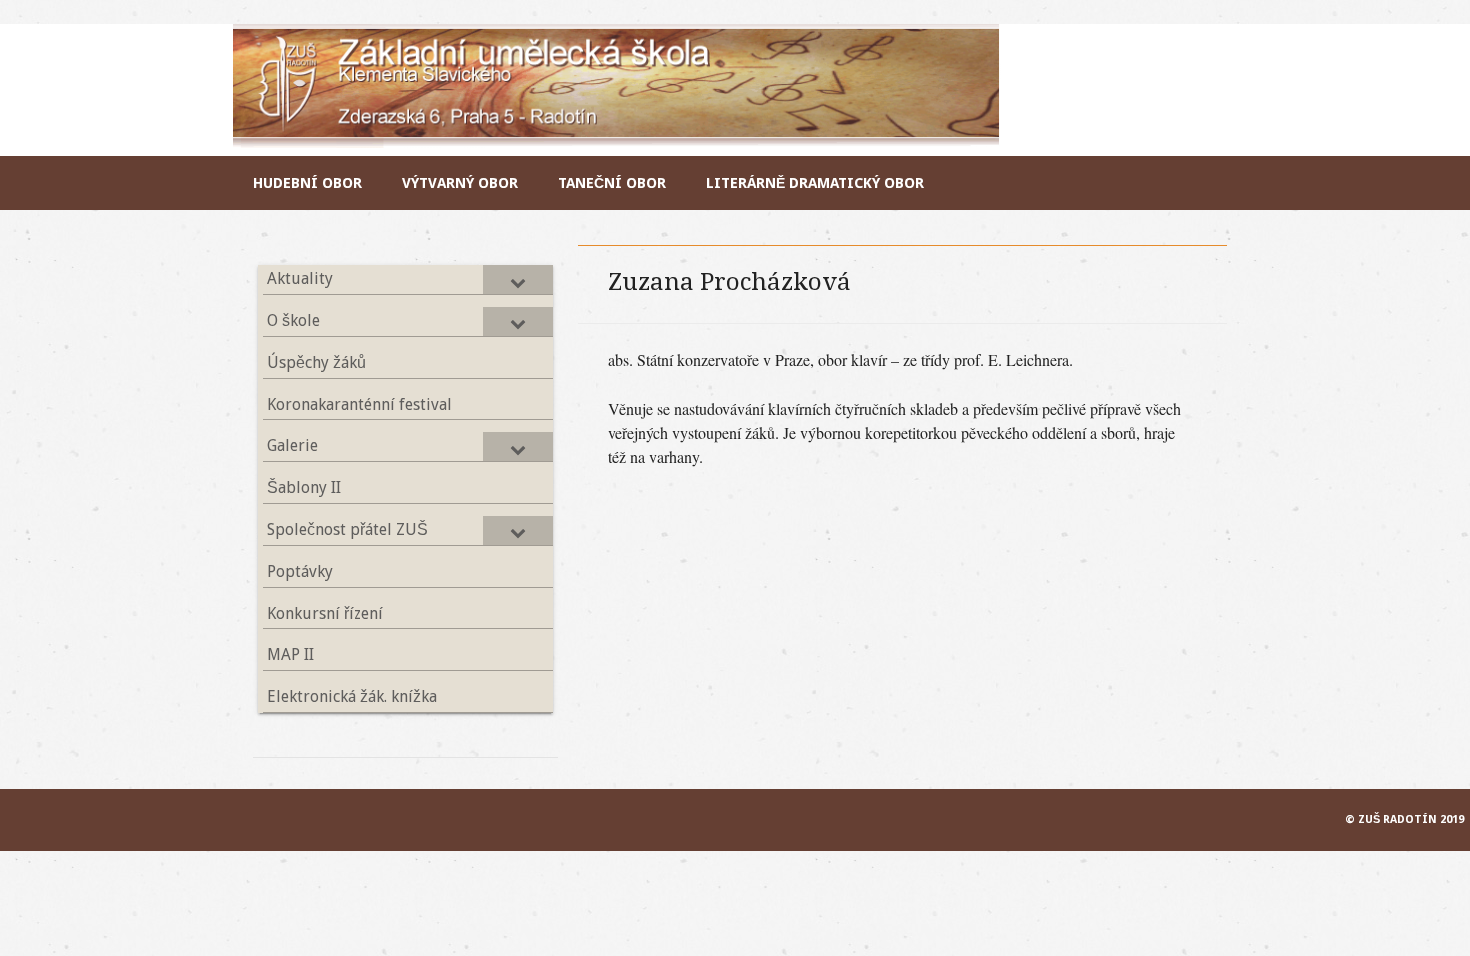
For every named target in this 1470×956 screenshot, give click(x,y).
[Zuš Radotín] (617, 141)
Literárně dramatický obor (815, 183)
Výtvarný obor (460, 183)
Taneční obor (612, 183)
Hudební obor (307, 183)
